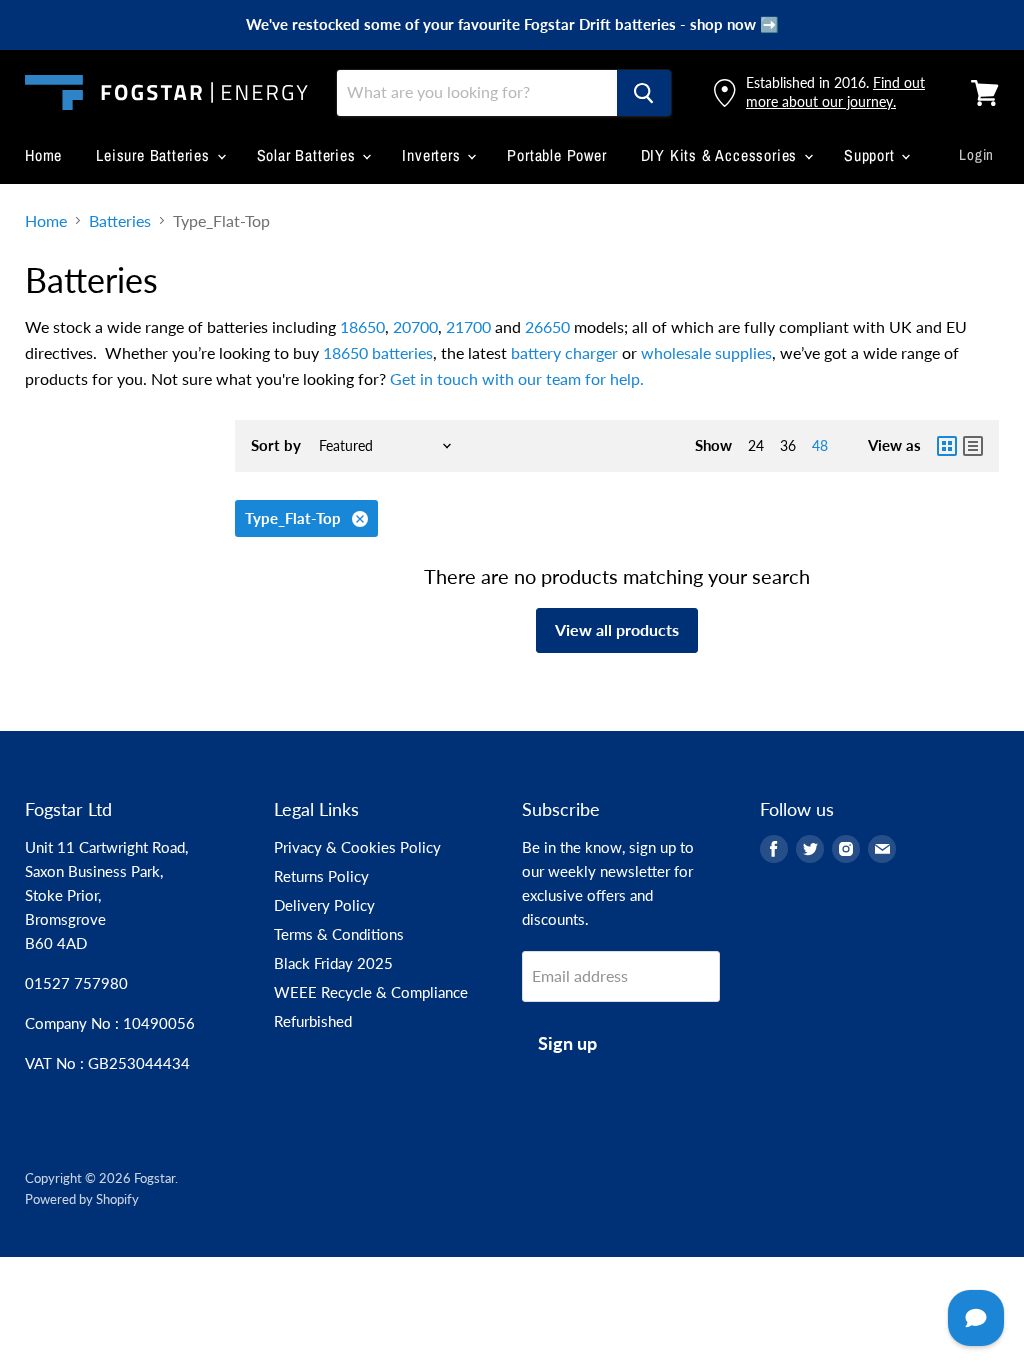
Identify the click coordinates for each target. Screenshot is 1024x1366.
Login (976, 154)
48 (820, 445)
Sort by (276, 445)
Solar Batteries (309, 155)
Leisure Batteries (155, 155)
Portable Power (556, 155)
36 (788, 445)
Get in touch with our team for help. (517, 378)
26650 (547, 326)
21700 (468, 326)
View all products (617, 629)
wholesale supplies (706, 352)
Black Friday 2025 (333, 963)
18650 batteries (378, 352)
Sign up (567, 1043)
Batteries (120, 221)
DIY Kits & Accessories (721, 155)
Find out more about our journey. (835, 91)
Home (43, 155)
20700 (415, 326)
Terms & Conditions (339, 934)
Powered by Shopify (82, 1199)
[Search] (644, 93)
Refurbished (313, 1021)
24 (756, 445)
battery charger (564, 352)
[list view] (973, 446)
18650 (362, 326)
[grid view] (947, 446)
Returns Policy (321, 876)
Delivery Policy (324, 905)
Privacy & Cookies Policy (357, 847)
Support (871, 155)
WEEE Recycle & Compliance (371, 992)
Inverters (433, 155)
